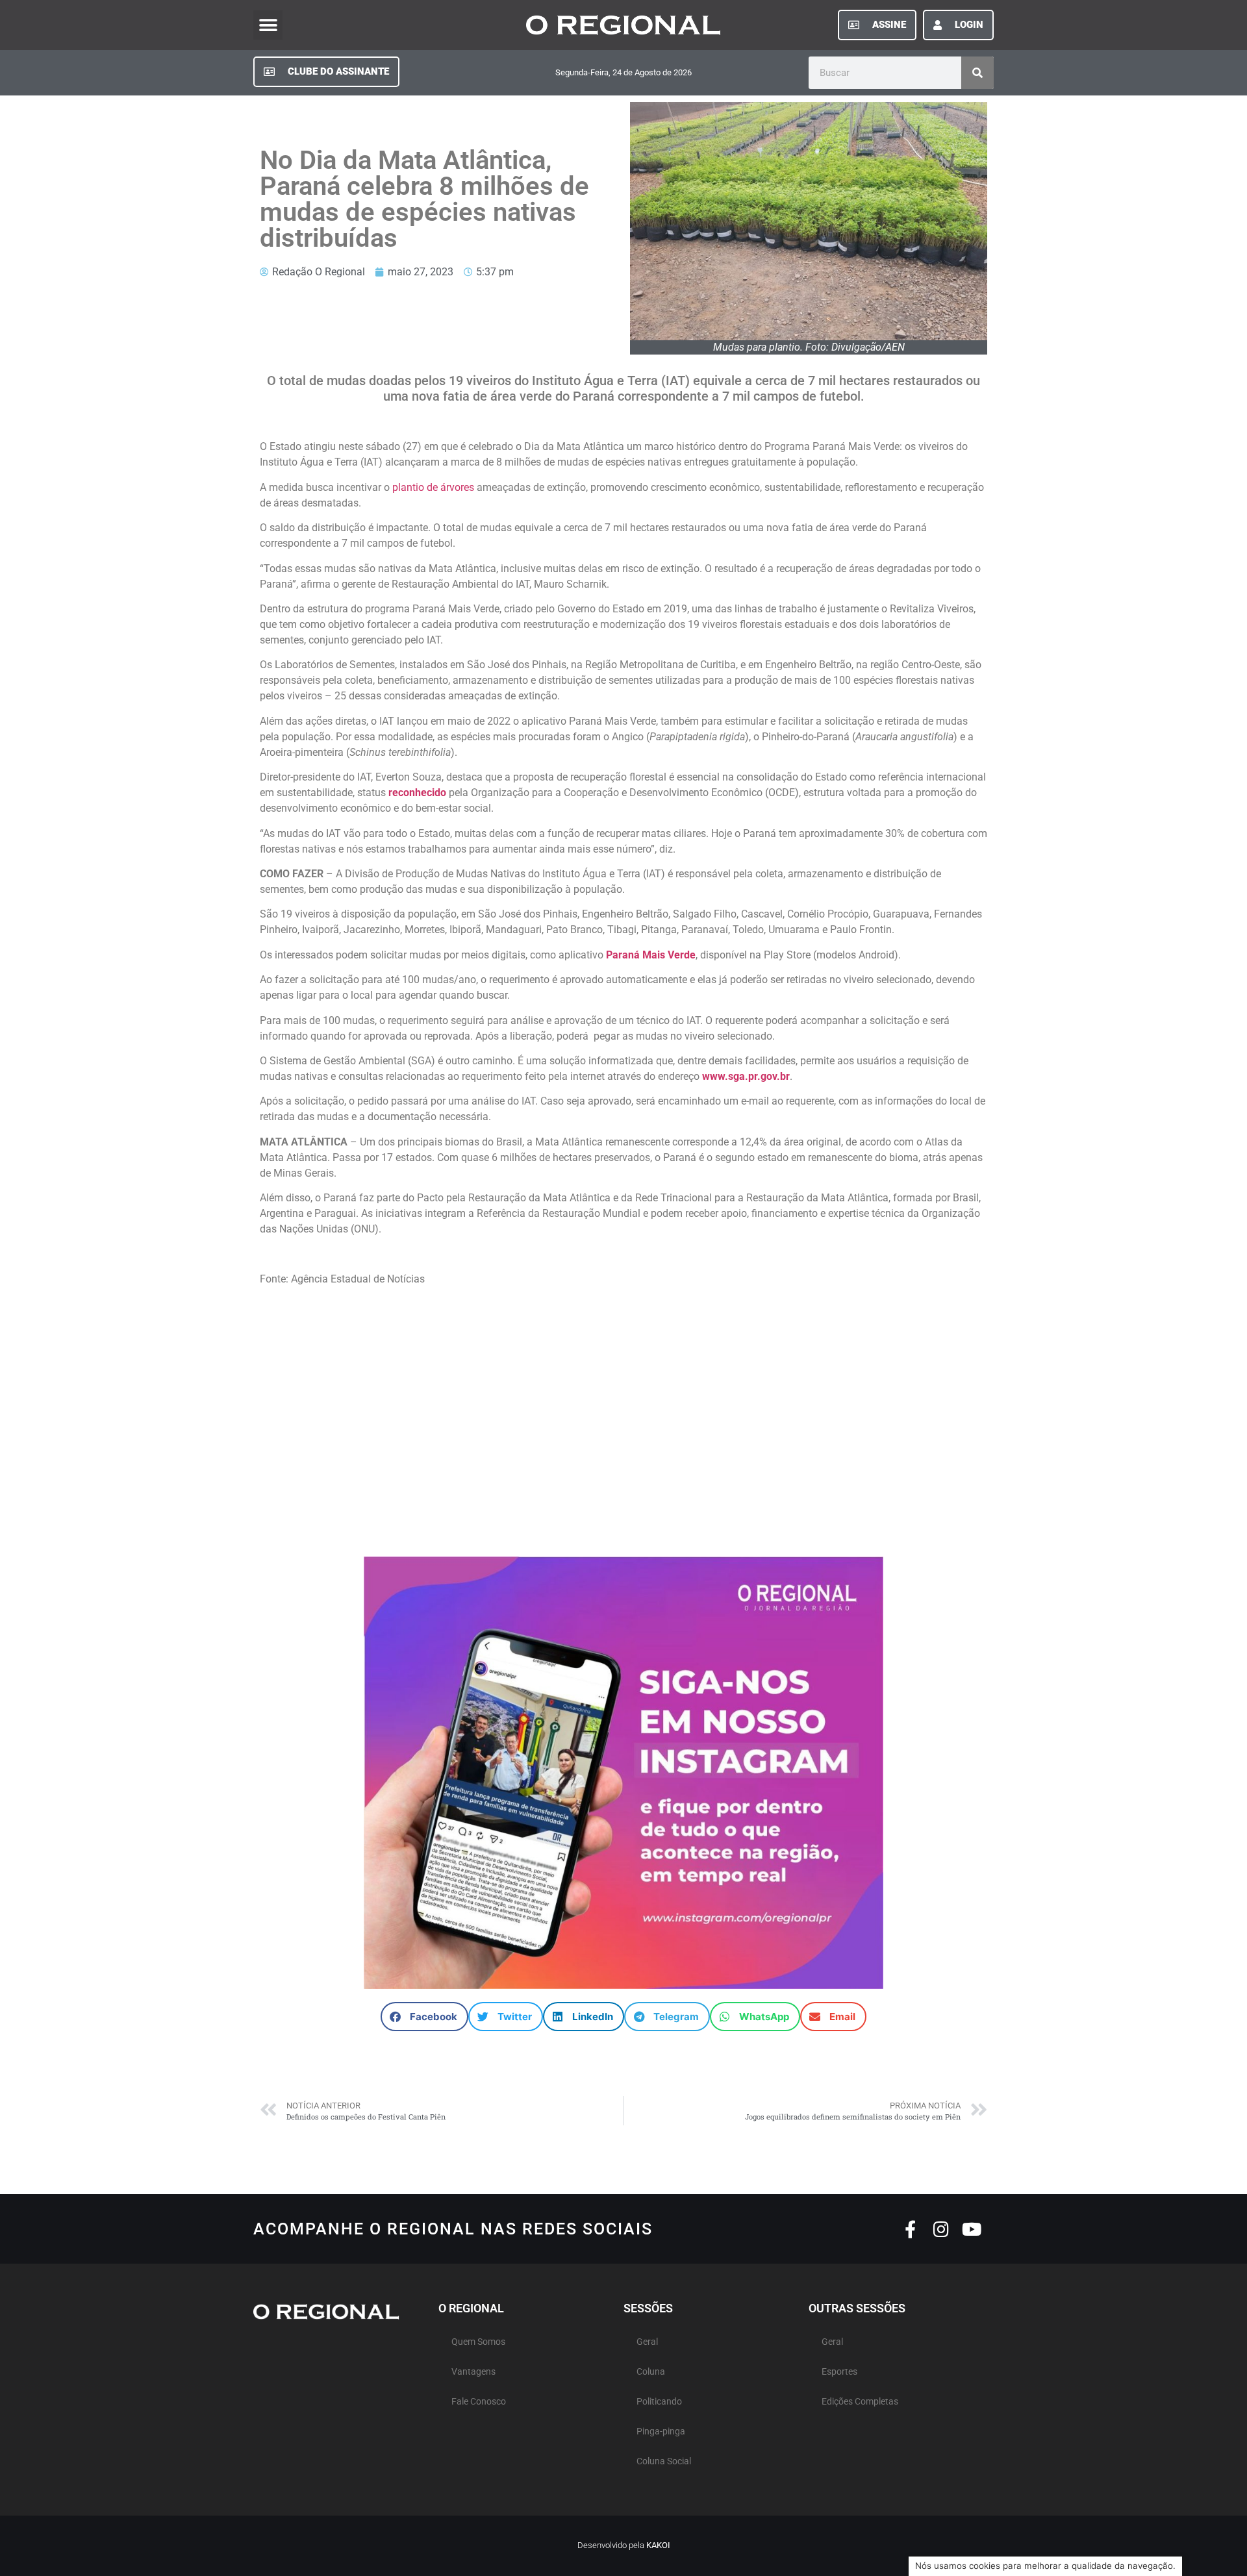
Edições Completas (860, 2402)
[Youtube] (971, 2229)
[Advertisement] (623, 1428)
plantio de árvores (433, 487)
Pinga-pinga (661, 2432)
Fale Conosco (479, 2402)
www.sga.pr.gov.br (746, 1076)
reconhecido (417, 793)
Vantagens (473, 2372)
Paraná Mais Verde (651, 955)
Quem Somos (478, 2342)
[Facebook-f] (910, 2229)
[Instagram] (941, 2229)
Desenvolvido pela (624, 2545)
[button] (268, 25)
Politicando (659, 2402)
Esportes (839, 2372)
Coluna (651, 2372)
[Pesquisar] (977, 73)
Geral (647, 2342)
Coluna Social (664, 2461)
